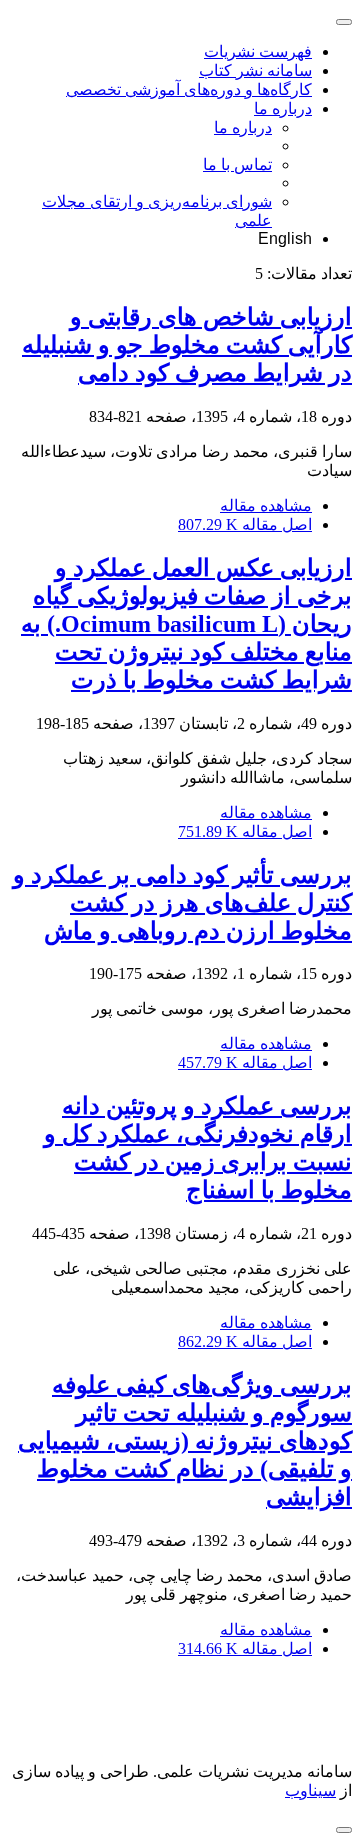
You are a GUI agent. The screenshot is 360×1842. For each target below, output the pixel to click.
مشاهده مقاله (266, 505)
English (285, 238)
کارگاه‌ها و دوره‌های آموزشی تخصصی (189, 89)
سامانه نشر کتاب (255, 70)
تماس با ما (237, 164)
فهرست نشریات (258, 51)
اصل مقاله (245, 524)
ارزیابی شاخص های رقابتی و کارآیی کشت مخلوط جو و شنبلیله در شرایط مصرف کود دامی (187, 345)
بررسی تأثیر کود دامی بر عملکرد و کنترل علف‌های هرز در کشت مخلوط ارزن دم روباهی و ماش (182, 903)
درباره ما (283, 108)
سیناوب (310, 1790)
